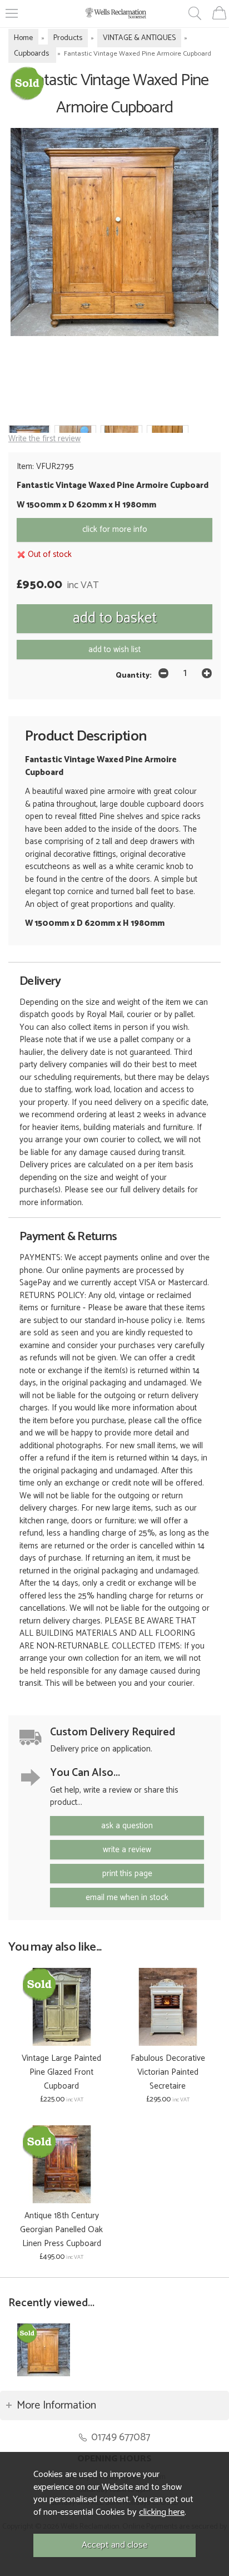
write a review (127, 1850)
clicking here (162, 2512)
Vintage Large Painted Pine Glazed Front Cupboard (61, 2072)
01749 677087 (121, 2437)
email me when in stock (127, 1898)
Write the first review (44, 439)
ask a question (127, 1826)
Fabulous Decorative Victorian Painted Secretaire (168, 2072)
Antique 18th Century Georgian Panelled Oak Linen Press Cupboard (61, 2230)
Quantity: (134, 675)
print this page (127, 1874)
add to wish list (114, 650)
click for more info (115, 529)
